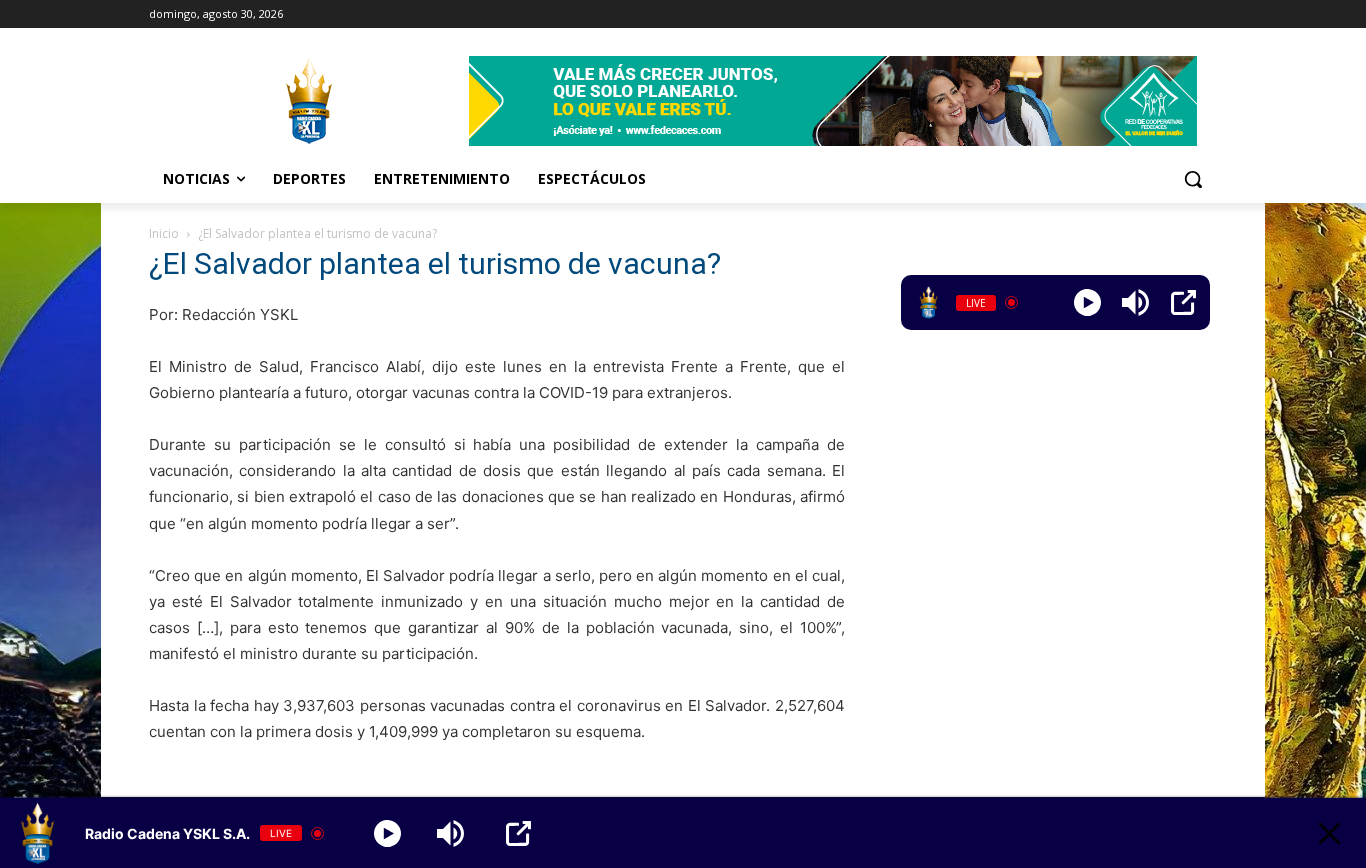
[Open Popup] (1183, 302)
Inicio (164, 233)
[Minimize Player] (1329, 833)
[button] (1193, 179)
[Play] (1087, 302)
